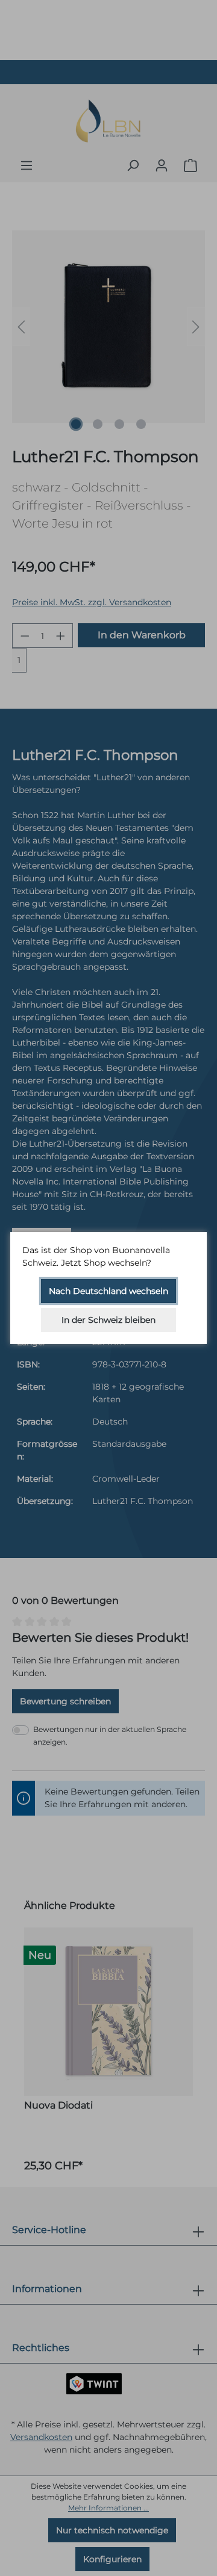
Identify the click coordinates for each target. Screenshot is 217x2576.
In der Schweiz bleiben (108, 1320)
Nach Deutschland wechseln (108, 1291)
